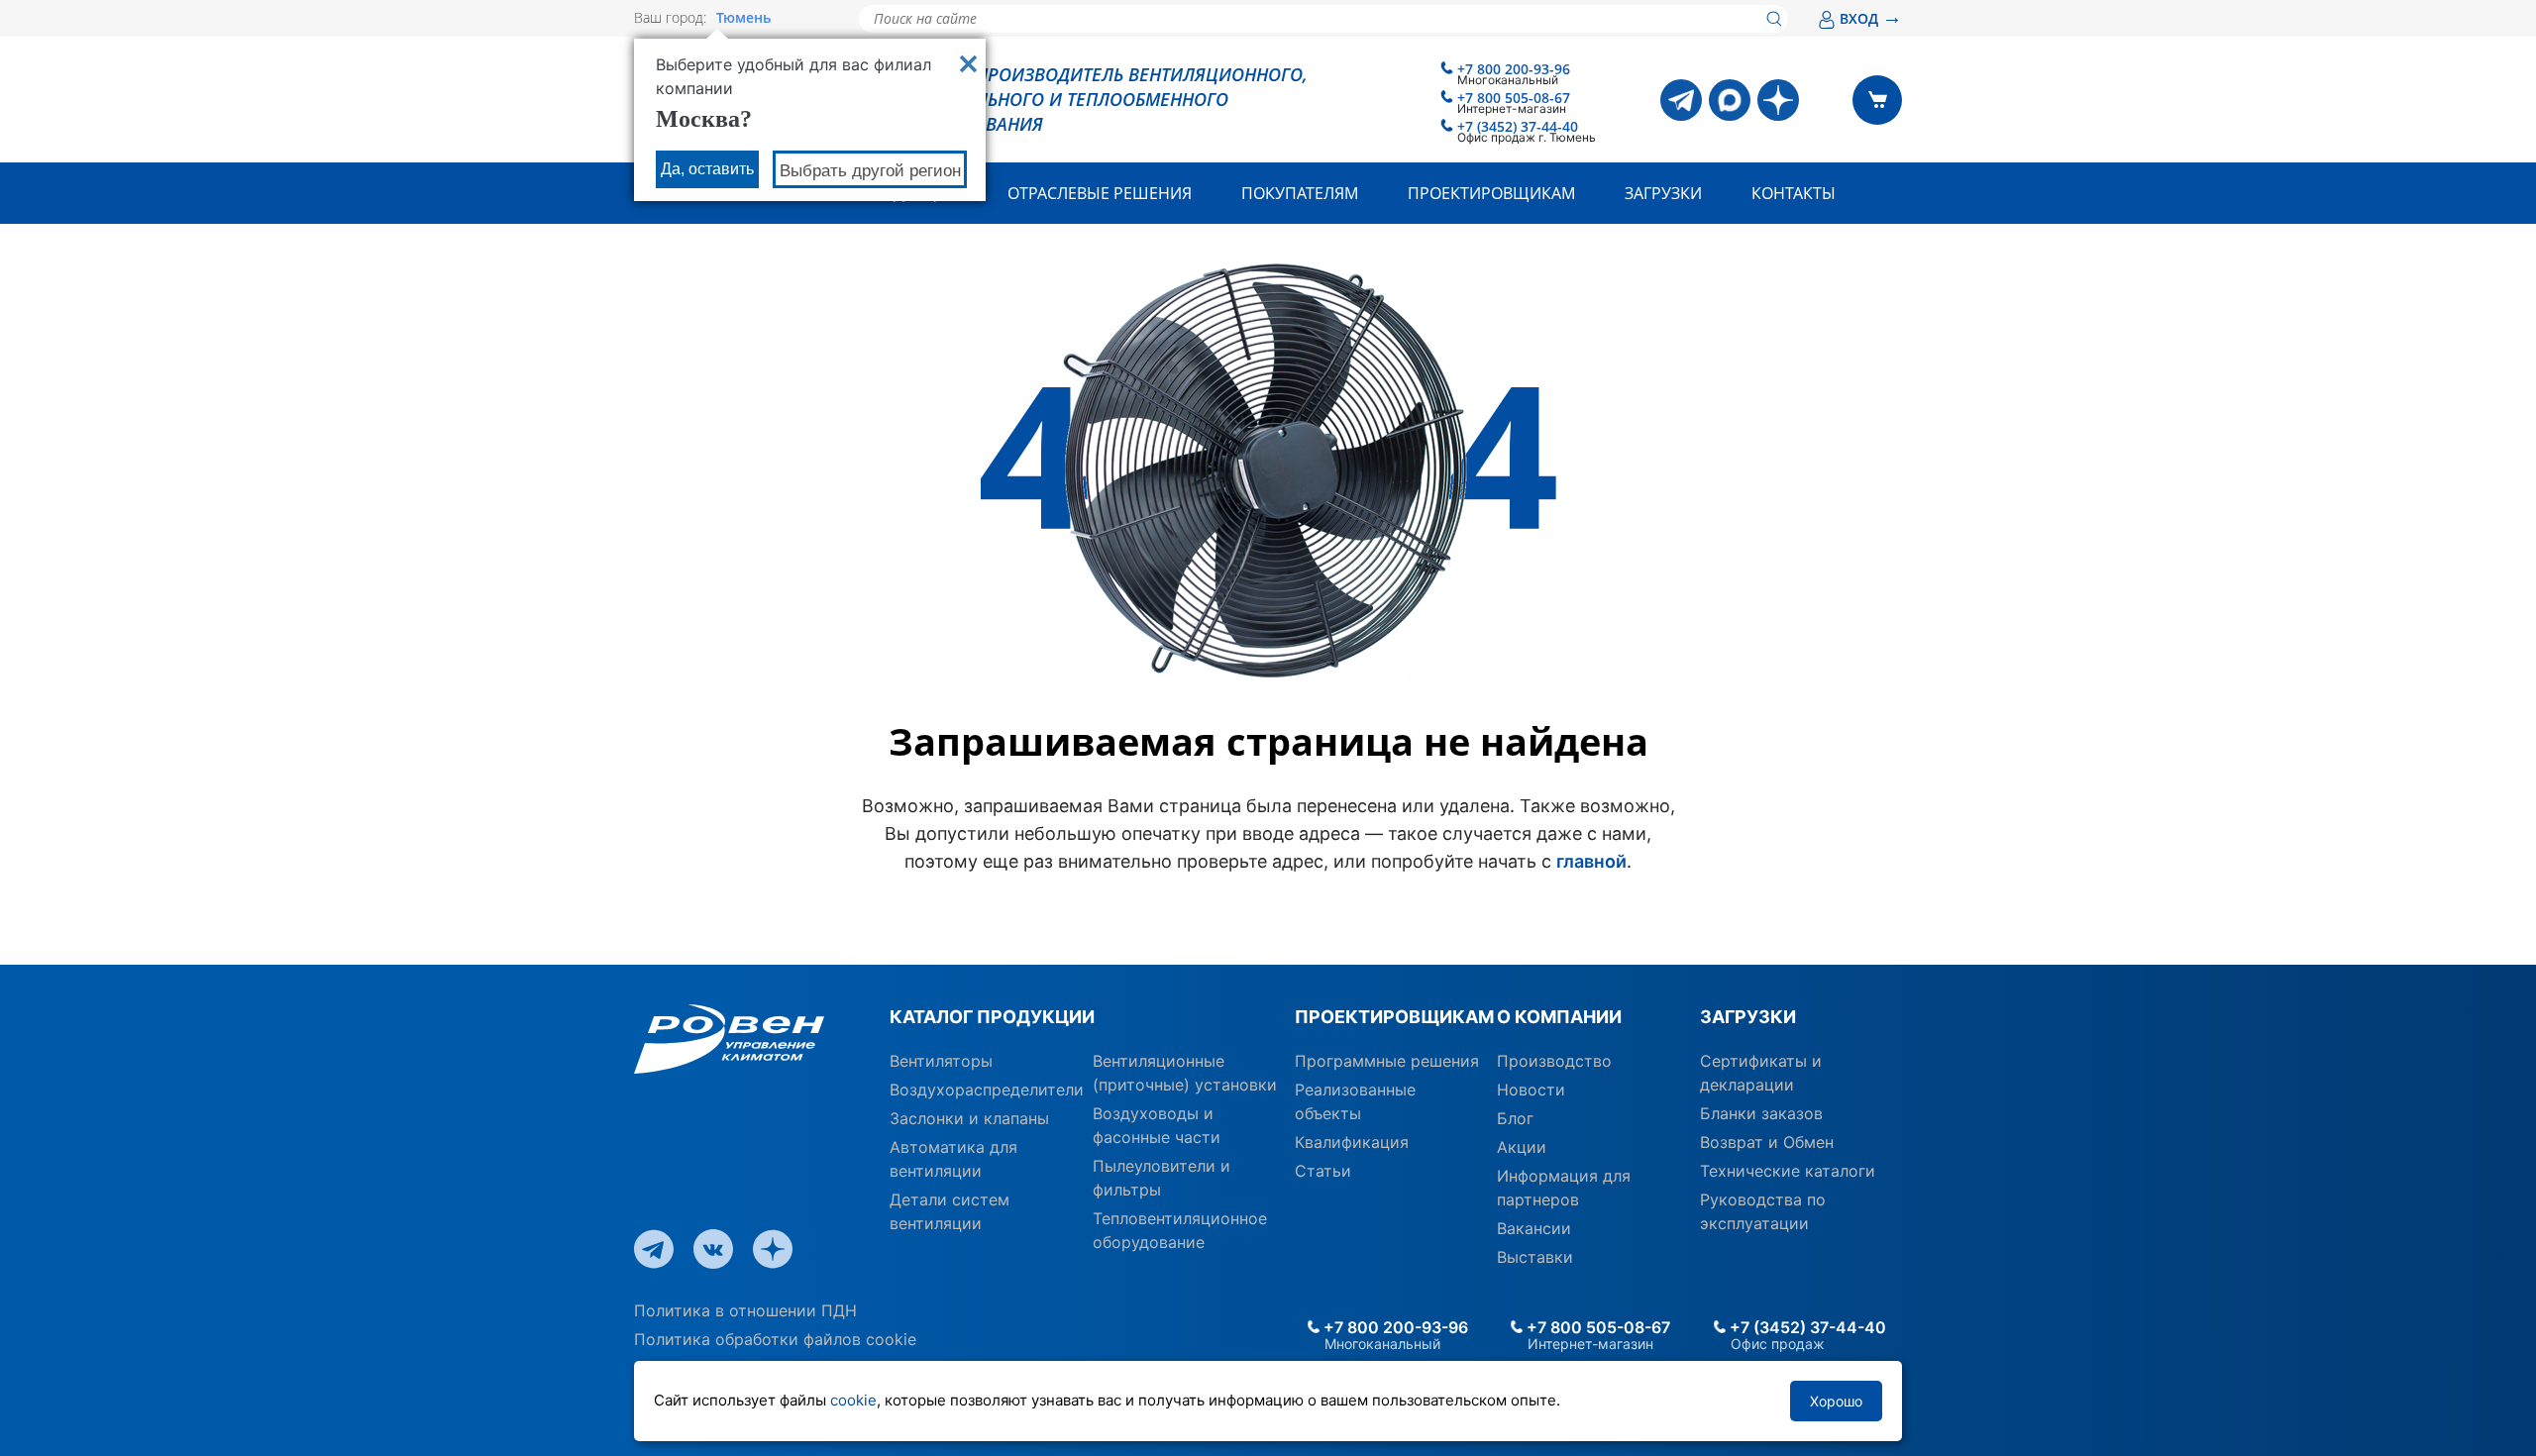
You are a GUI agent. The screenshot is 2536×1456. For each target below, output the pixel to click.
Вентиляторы (941, 1061)
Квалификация (1352, 1142)
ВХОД (1871, 18)
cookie (853, 1400)
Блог (1515, 1118)
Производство (1554, 1061)
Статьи (1323, 1171)
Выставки (1535, 1257)
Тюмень (743, 18)
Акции (1522, 1147)
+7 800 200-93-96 (1514, 69)
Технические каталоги (1788, 1171)
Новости (1531, 1090)
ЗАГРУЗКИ (1748, 1017)
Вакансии (1534, 1228)
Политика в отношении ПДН (745, 1310)
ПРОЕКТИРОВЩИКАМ (1388, 1017)
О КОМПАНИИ (1559, 1017)
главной (1591, 861)
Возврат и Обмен (1767, 1142)
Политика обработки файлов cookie (775, 1339)
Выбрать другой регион (870, 171)
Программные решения (1387, 1061)
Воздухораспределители (987, 1090)
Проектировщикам (1491, 193)
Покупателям (1300, 193)
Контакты (1794, 193)
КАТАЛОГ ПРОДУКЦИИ (992, 1017)
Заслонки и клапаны (969, 1118)
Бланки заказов (1761, 1113)
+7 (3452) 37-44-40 (1518, 126)
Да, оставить (707, 169)
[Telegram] (1681, 100)
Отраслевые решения (1100, 193)
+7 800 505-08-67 (1514, 98)
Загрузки (1663, 193)
